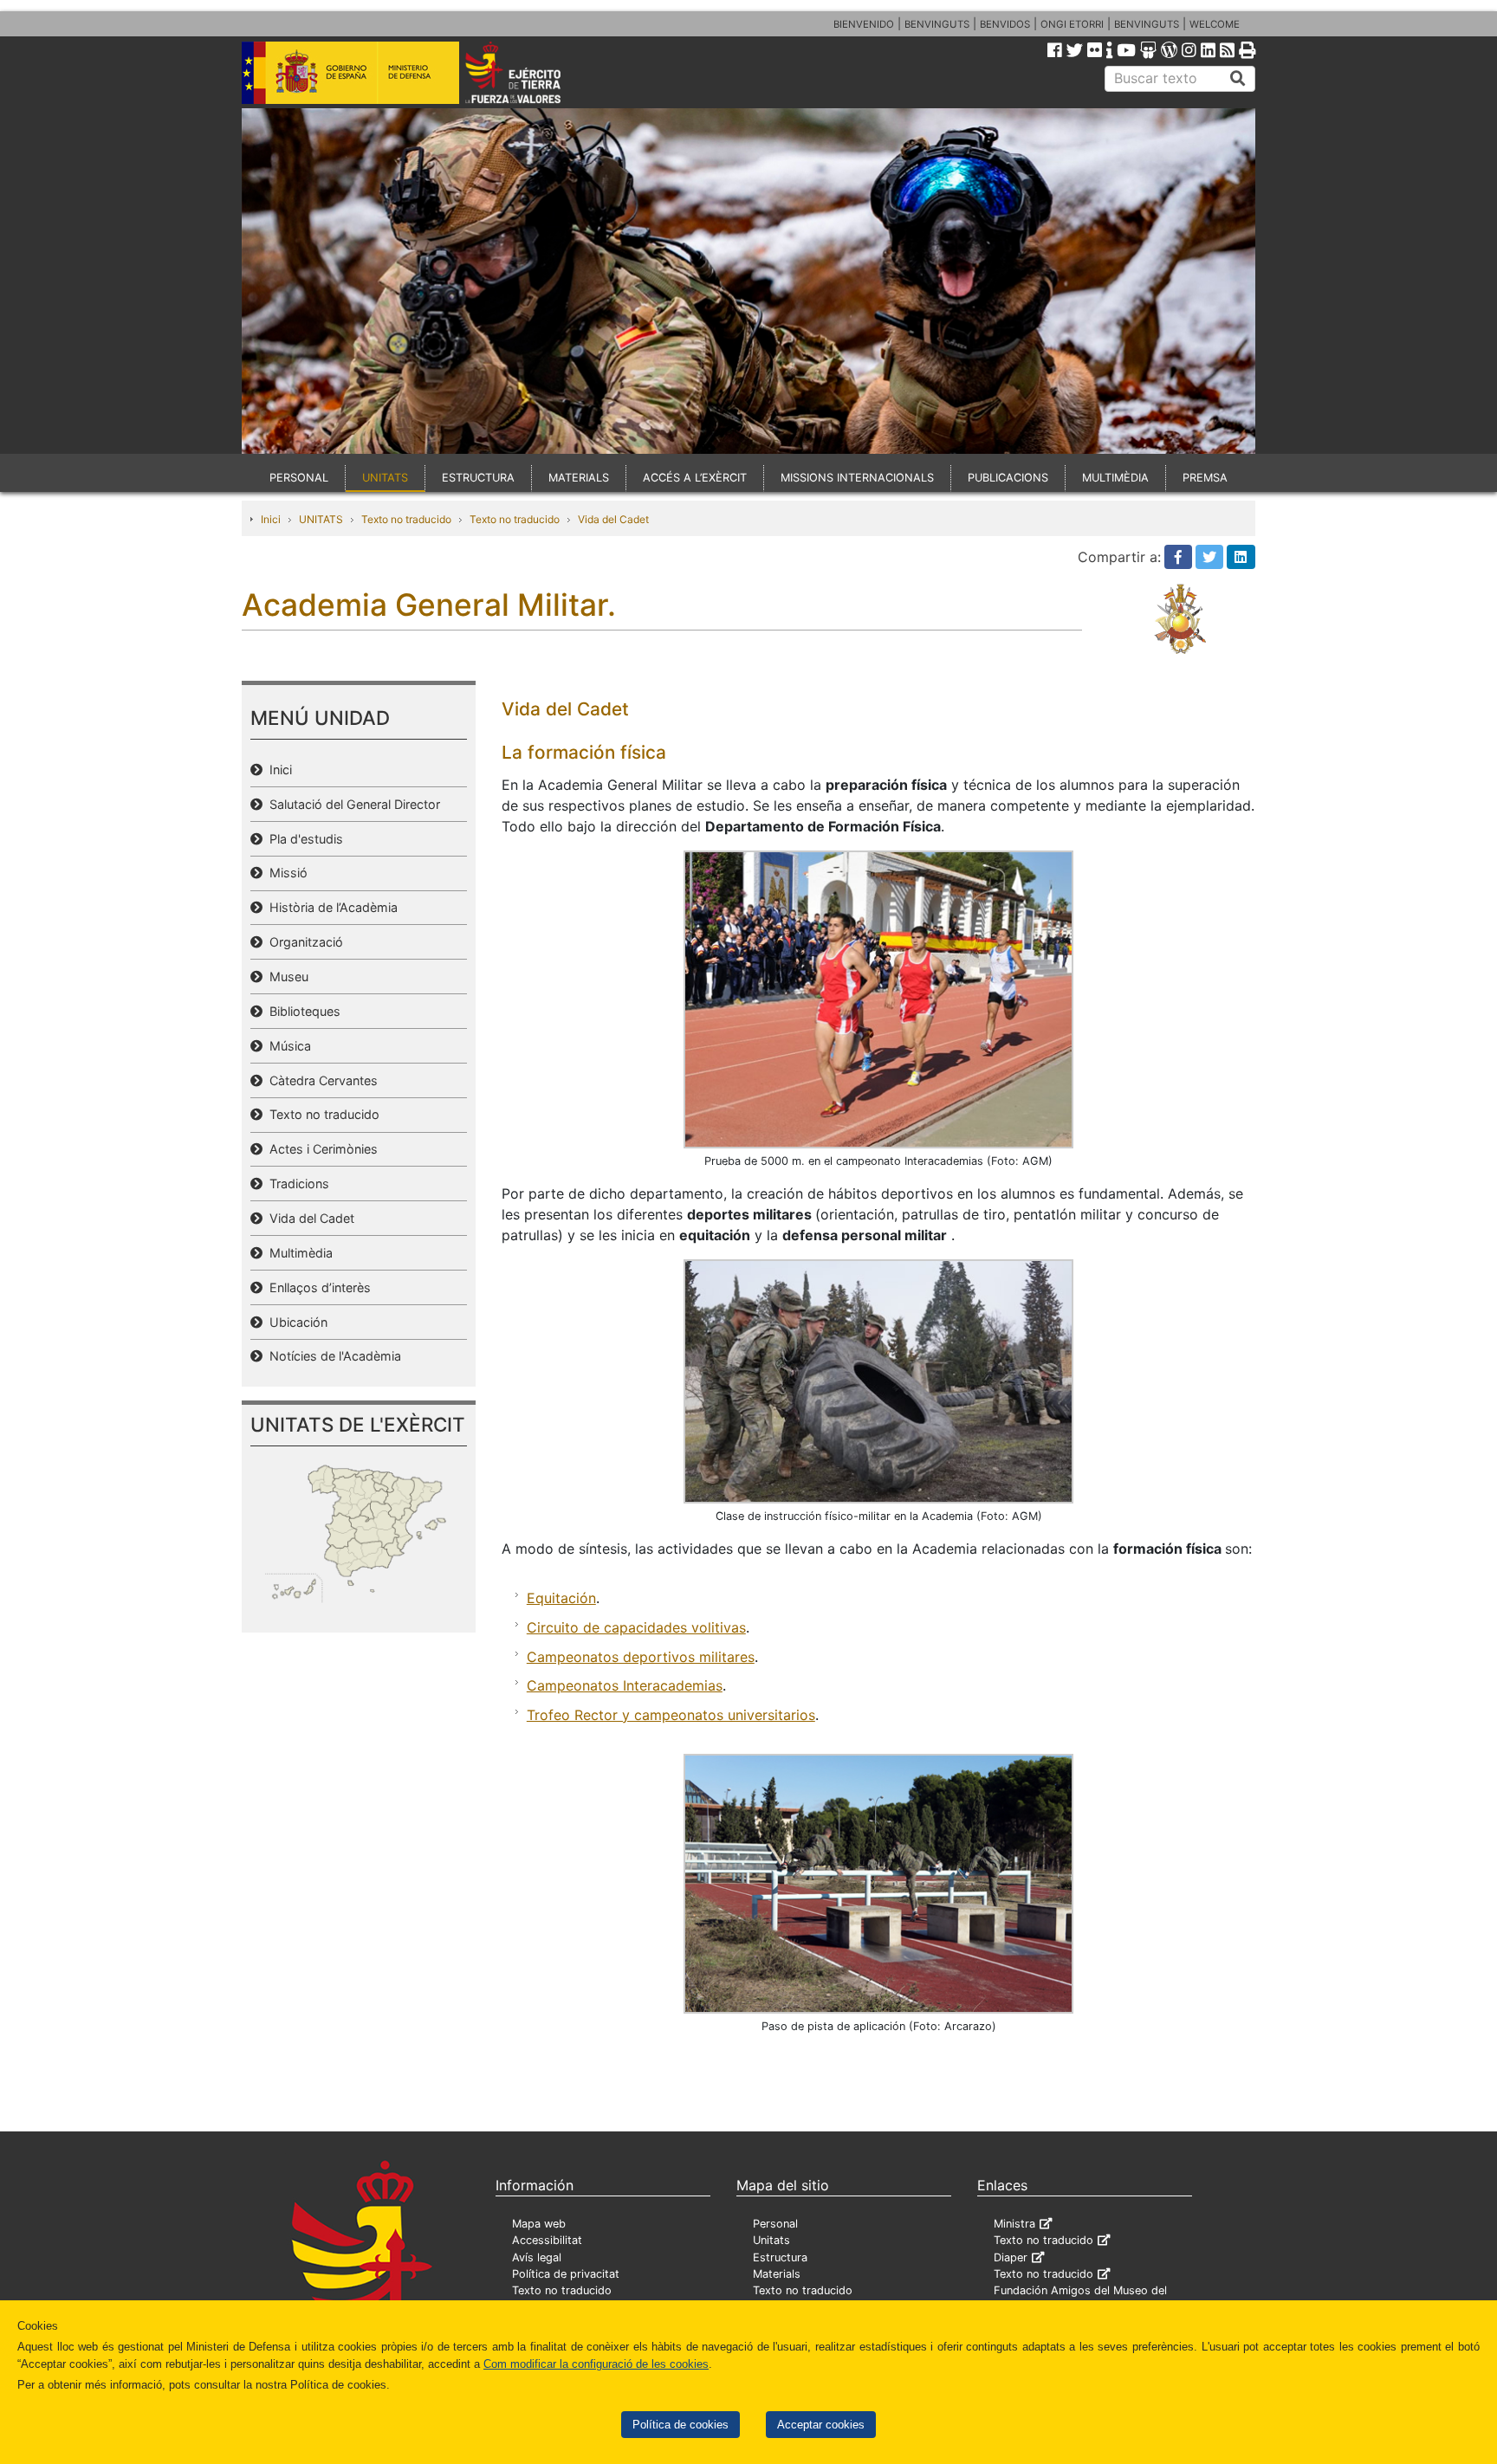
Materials (777, 2274)
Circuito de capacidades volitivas (636, 1627)
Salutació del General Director (351, 804)
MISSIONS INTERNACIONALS (857, 478)
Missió (285, 873)
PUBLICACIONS (1008, 478)
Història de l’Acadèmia (330, 907)
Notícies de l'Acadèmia (332, 1356)
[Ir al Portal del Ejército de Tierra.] (533, 71)
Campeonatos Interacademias (625, 1685)
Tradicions (296, 1183)
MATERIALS (579, 478)
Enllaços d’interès (317, 1287)
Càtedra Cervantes (320, 1080)
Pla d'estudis (303, 839)
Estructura (780, 2257)
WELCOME (1215, 24)
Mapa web (539, 2224)
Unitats (771, 2240)
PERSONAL (299, 478)
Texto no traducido (406, 519)
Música (287, 1046)
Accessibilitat (547, 2240)
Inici (271, 519)
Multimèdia (298, 1253)
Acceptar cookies (821, 2425)
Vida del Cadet (613, 519)
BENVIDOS (1005, 24)
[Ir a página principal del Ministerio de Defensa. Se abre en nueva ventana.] (350, 71)
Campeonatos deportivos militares (641, 1657)
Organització (303, 942)
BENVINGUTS (937, 24)
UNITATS (385, 478)
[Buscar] (1238, 79)
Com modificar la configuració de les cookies (596, 2364)
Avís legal (537, 2257)
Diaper (1011, 2257)
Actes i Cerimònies (320, 1149)
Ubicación (295, 1322)
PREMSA (1205, 478)
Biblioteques (301, 1011)
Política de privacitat (566, 2274)
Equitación (561, 1598)
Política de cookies (680, 2425)
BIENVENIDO (864, 24)
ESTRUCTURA (478, 478)
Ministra (1014, 2224)
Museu (285, 977)
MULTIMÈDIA (1115, 478)
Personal (775, 2224)
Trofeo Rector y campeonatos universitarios (671, 1715)
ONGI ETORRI (1072, 24)
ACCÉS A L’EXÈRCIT (695, 478)
